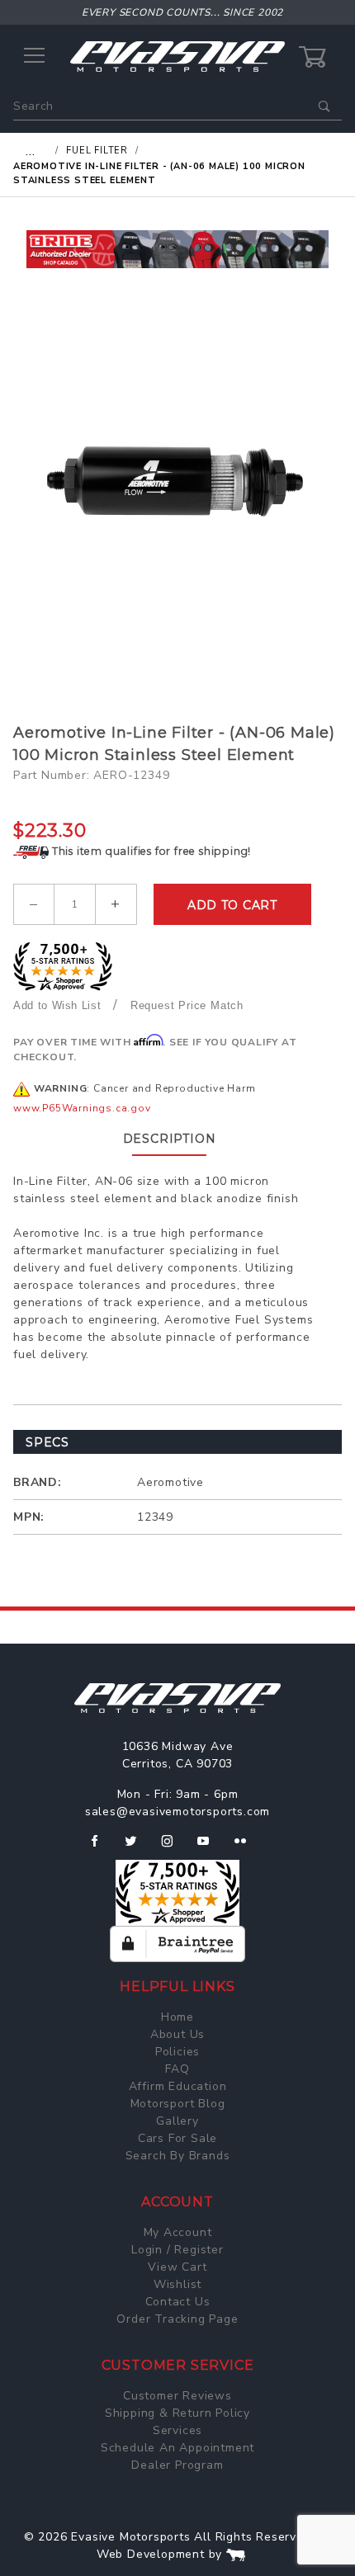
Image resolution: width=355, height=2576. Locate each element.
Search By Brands (178, 2156)
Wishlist (177, 2284)
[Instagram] (174, 1847)
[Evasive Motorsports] (177, 56)
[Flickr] (247, 1847)
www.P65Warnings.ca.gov (82, 1108)
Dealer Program (177, 2465)
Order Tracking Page (177, 2319)
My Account (178, 2232)
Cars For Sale (177, 2138)
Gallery (177, 2121)
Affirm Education (178, 2086)
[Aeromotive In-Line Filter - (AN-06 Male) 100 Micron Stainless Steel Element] (177, 475)
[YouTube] (211, 1847)
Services (177, 2430)
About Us (177, 2034)
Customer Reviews (177, 2396)
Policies (177, 2052)
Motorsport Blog (178, 2104)
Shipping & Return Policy (177, 2413)
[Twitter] (137, 1847)
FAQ (177, 2069)
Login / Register (177, 2250)
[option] (177, 249)
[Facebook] (101, 1847)
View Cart (177, 2267)
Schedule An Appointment (177, 2448)
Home (177, 2017)
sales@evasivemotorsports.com (177, 1812)
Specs (47, 1442)
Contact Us (178, 2302)
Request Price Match (187, 1005)
